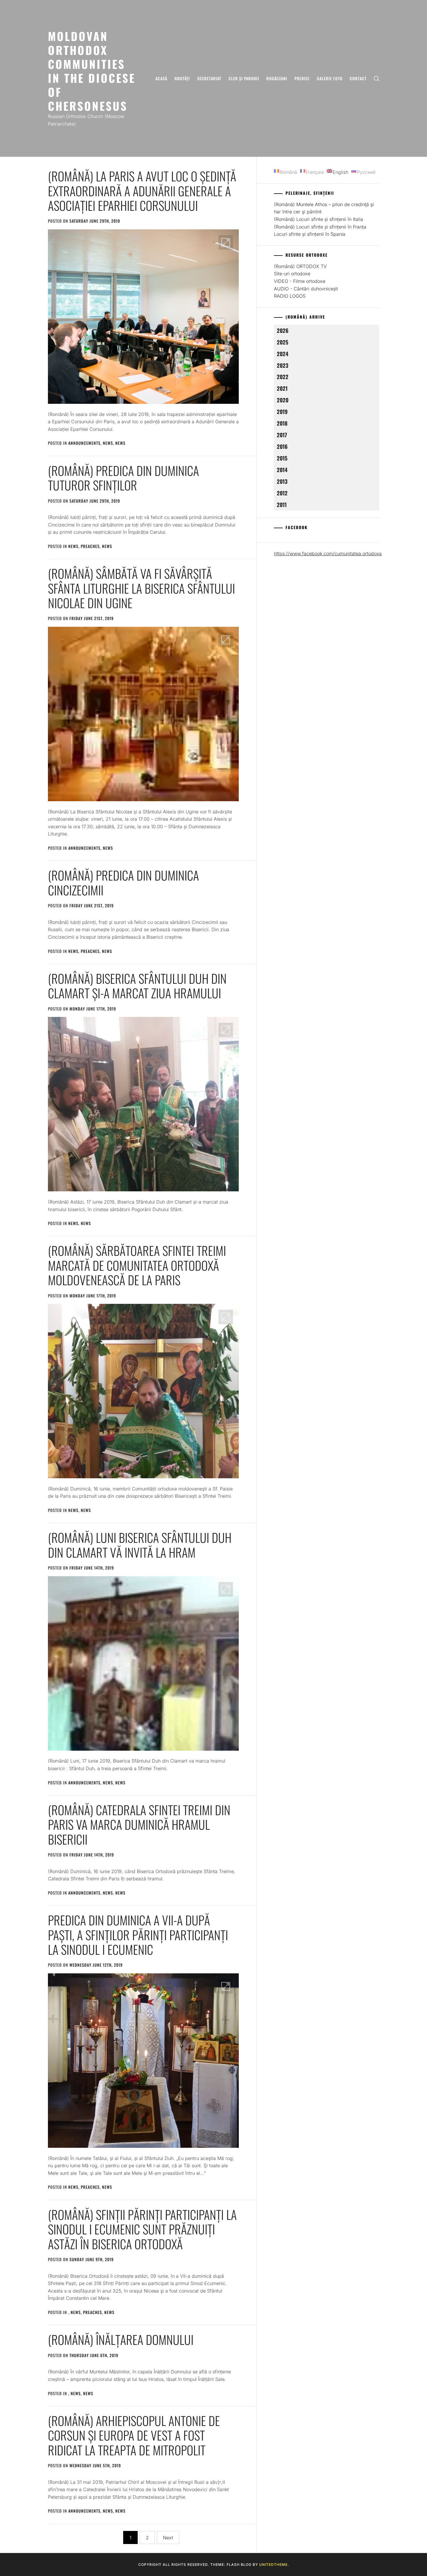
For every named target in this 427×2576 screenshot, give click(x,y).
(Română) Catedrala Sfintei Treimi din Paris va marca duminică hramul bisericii (139, 1824)
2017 (282, 435)
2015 (282, 458)
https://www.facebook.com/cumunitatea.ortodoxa (328, 554)
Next (168, 2538)
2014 (282, 470)
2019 (282, 412)
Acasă (161, 78)
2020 (283, 400)
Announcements (84, 443)
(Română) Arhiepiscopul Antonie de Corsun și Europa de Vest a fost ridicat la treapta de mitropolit (134, 2435)
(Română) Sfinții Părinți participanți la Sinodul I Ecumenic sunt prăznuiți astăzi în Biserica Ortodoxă (142, 2229)
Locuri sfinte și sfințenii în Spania (310, 234)
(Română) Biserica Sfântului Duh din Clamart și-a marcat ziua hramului (137, 986)
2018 (282, 423)
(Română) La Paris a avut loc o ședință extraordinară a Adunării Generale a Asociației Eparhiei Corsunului (142, 191)
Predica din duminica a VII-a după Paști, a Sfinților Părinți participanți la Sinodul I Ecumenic (138, 1935)
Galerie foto (330, 78)
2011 (282, 505)
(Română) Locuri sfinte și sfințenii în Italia (319, 219)
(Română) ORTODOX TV (300, 266)
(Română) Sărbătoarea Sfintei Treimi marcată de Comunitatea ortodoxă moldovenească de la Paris (137, 1265)
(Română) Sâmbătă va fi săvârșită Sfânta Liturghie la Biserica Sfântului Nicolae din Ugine (141, 588)
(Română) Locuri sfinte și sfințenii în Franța (320, 227)
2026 (283, 330)
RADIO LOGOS (290, 296)
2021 (282, 388)
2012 (282, 493)
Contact (358, 78)
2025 (283, 342)
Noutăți (182, 78)
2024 (283, 354)
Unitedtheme (273, 2565)
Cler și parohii (244, 78)
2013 (282, 481)
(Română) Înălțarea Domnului (121, 2339)
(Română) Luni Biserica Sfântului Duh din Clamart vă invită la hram (140, 1545)
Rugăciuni (277, 78)
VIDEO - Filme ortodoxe (300, 281)
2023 (283, 365)
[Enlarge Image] (226, 242)
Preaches (90, 546)
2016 (282, 446)
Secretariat (209, 78)
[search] (376, 78)
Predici (302, 78)
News (108, 443)
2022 (283, 377)
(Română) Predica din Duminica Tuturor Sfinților (123, 478)
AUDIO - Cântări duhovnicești (306, 289)
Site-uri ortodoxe (292, 274)
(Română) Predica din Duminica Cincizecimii (123, 882)
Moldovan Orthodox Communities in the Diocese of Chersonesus (92, 71)
